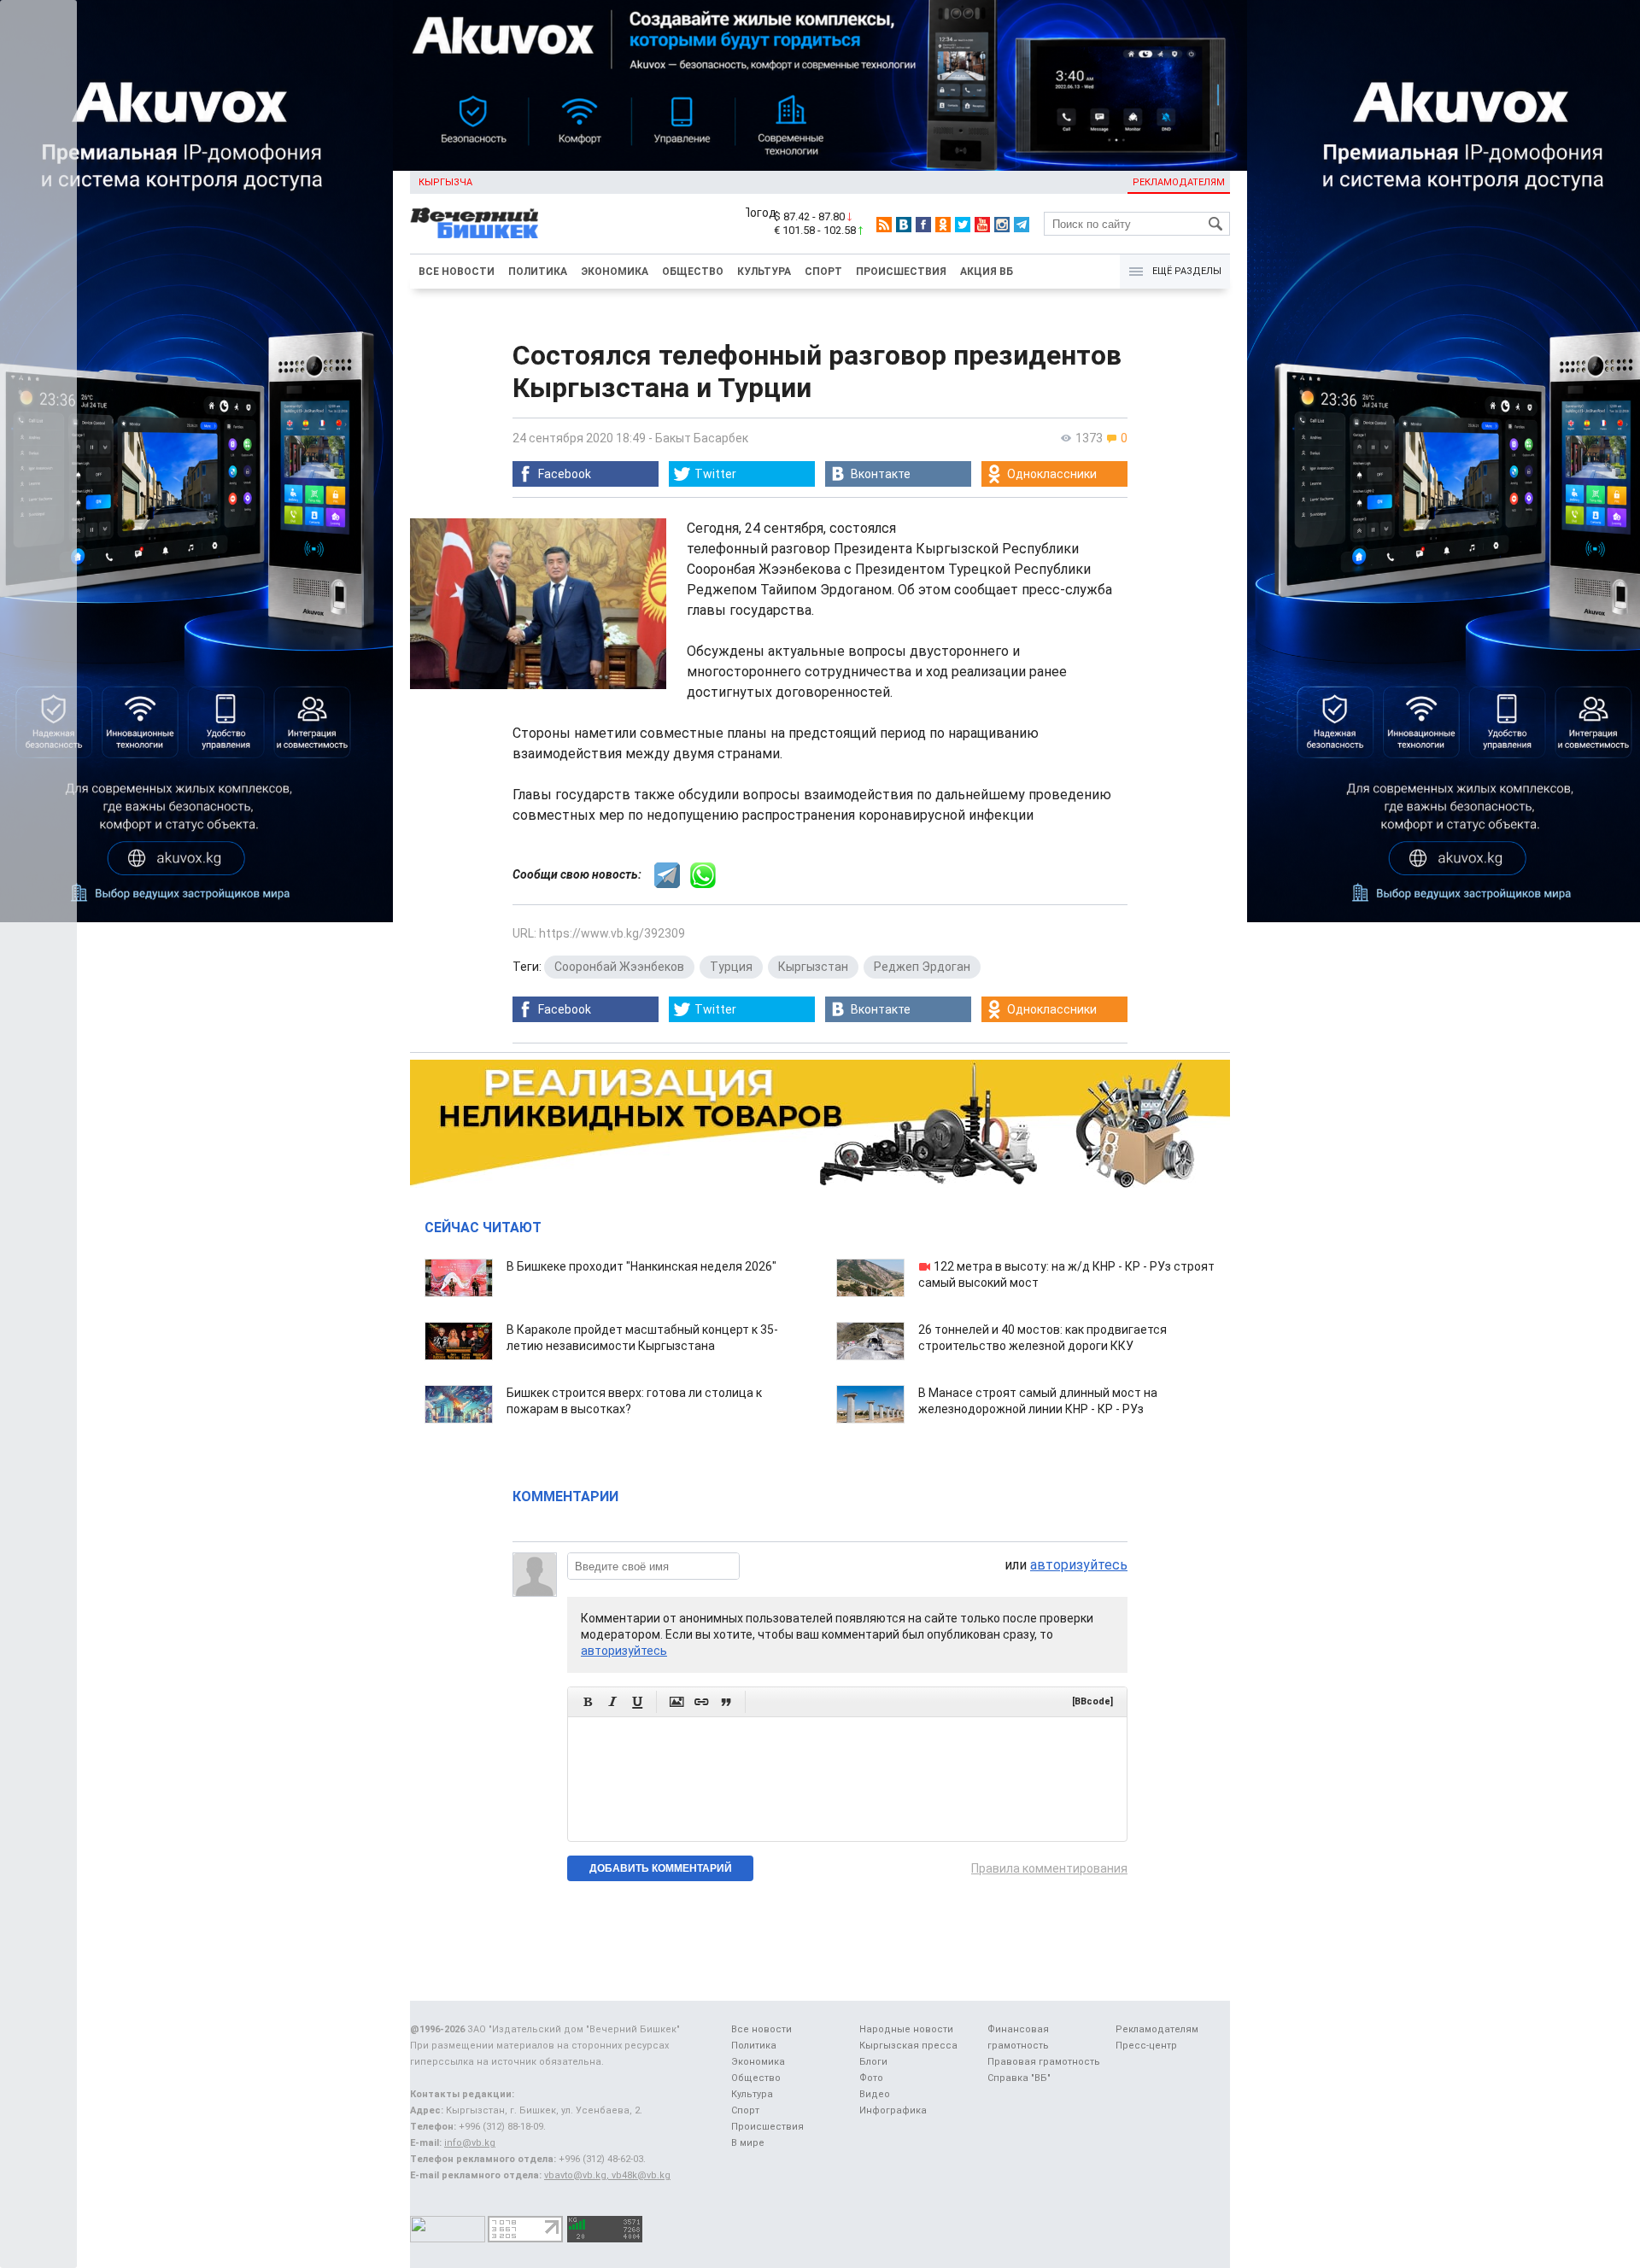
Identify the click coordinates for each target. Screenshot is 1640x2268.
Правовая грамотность (1044, 2062)
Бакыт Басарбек (702, 438)
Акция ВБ (987, 272)
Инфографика (893, 2110)
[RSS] (884, 225)
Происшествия (901, 272)
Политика (538, 272)
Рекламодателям (1179, 182)
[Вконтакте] (904, 225)
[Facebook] (923, 225)
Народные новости (906, 2029)
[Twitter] (963, 225)
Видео (875, 2094)
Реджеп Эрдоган (922, 967)
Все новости (457, 272)
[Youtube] (982, 225)
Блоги (873, 2062)
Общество (693, 272)
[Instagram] (1002, 225)
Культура (764, 272)
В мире (748, 2143)
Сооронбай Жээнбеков (619, 967)
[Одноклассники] (943, 225)
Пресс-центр (1146, 2046)
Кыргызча (445, 182)
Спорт (823, 272)
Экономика (615, 272)
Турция (731, 967)
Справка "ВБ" (1019, 2078)
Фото (871, 2078)
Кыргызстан (813, 967)
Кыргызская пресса (908, 2046)
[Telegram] (1022, 225)
